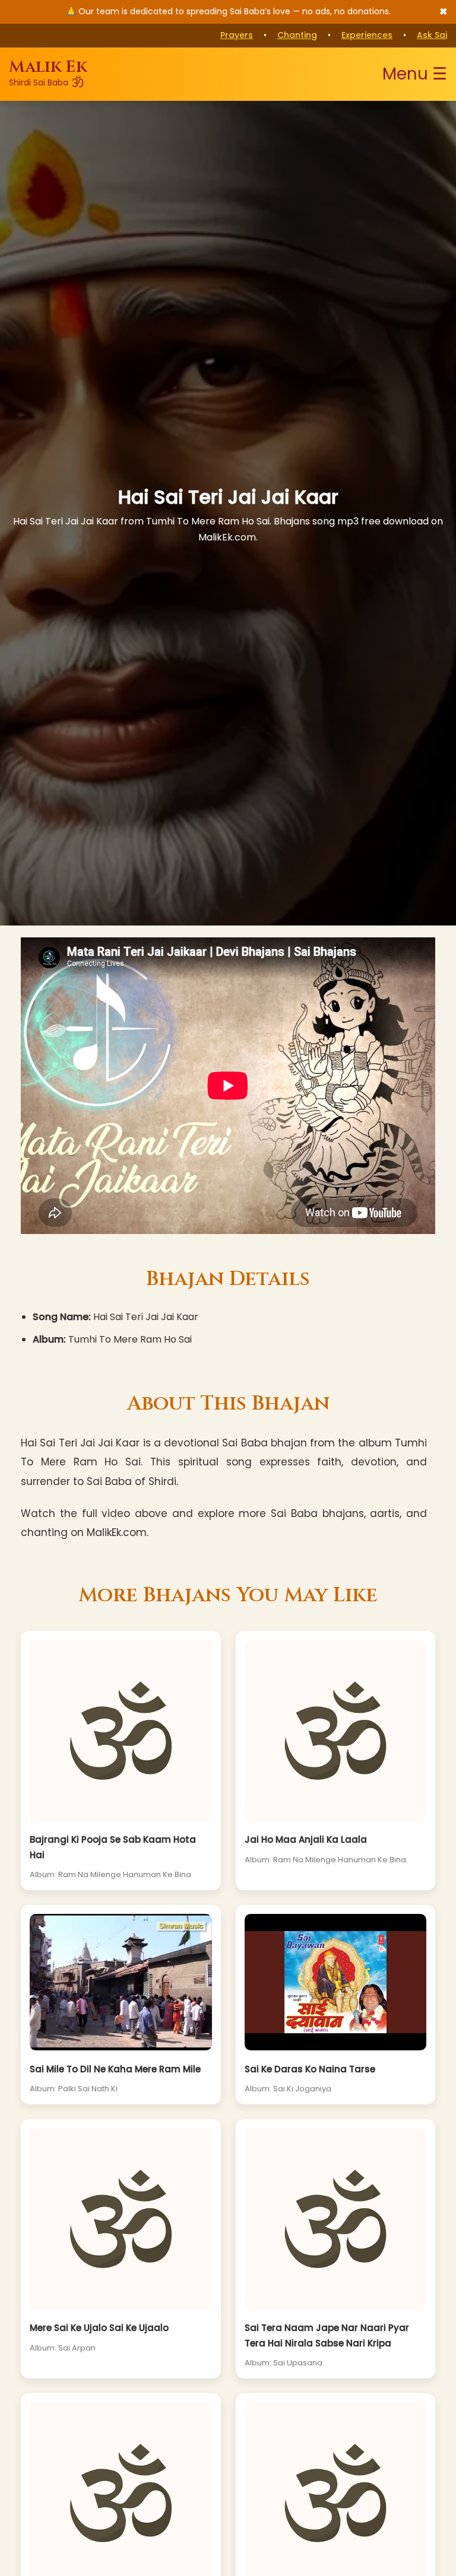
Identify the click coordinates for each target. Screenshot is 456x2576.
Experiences (367, 35)
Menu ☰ (415, 74)
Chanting (297, 35)
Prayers (237, 35)
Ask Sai (432, 35)
